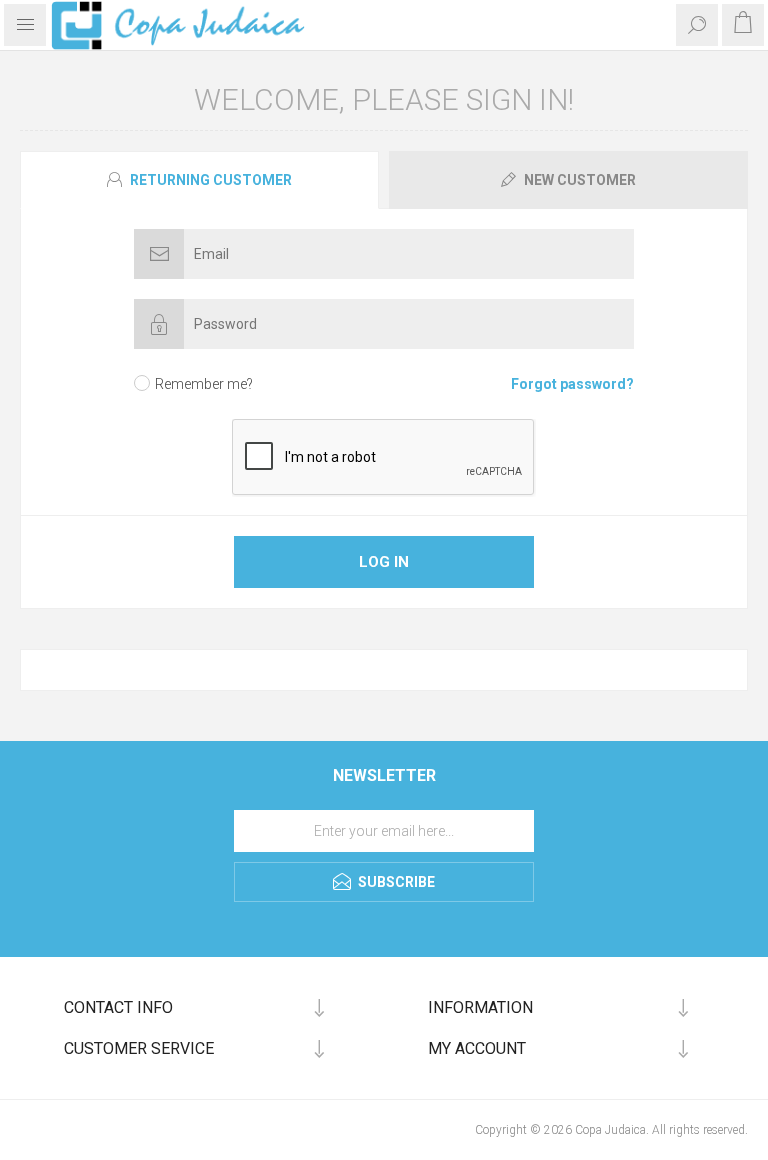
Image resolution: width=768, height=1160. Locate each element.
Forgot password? (572, 384)
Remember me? (204, 384)
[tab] (202, 180)
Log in (384, 562)
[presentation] (199, 180)
